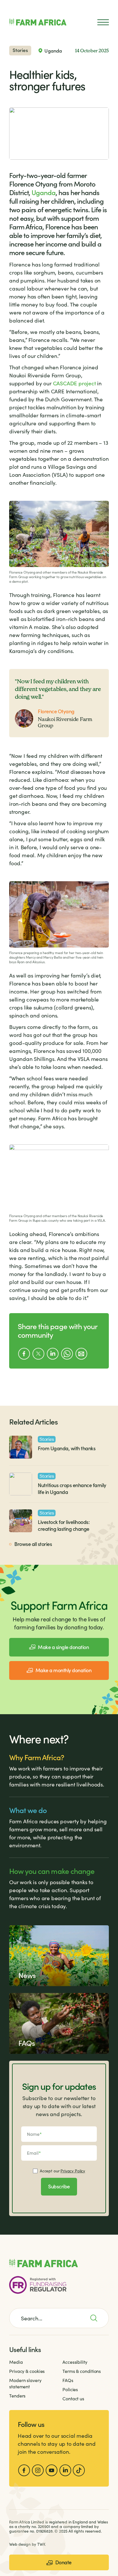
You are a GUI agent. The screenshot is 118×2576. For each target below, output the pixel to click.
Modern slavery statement (25, 2383)
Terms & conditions (82, 2371)
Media (16, 2362)
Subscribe (59, 2186)
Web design (20, 2544)
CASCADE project (74, 383)
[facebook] (24, 2470)
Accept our (62, 2171)
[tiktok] (79, 2470)
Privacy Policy (73, 2171)
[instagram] (38, 2470)
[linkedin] (65, 2470)
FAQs (68, 2380)
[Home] (38, 22)
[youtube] (52, 2470)
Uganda (44, 192)
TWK (41, 2544)
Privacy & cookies (27, 2371)
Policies (70, 2389)
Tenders (17, 2396)
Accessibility (75, 2362)
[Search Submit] (97, 2318)
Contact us (73, 2398)
